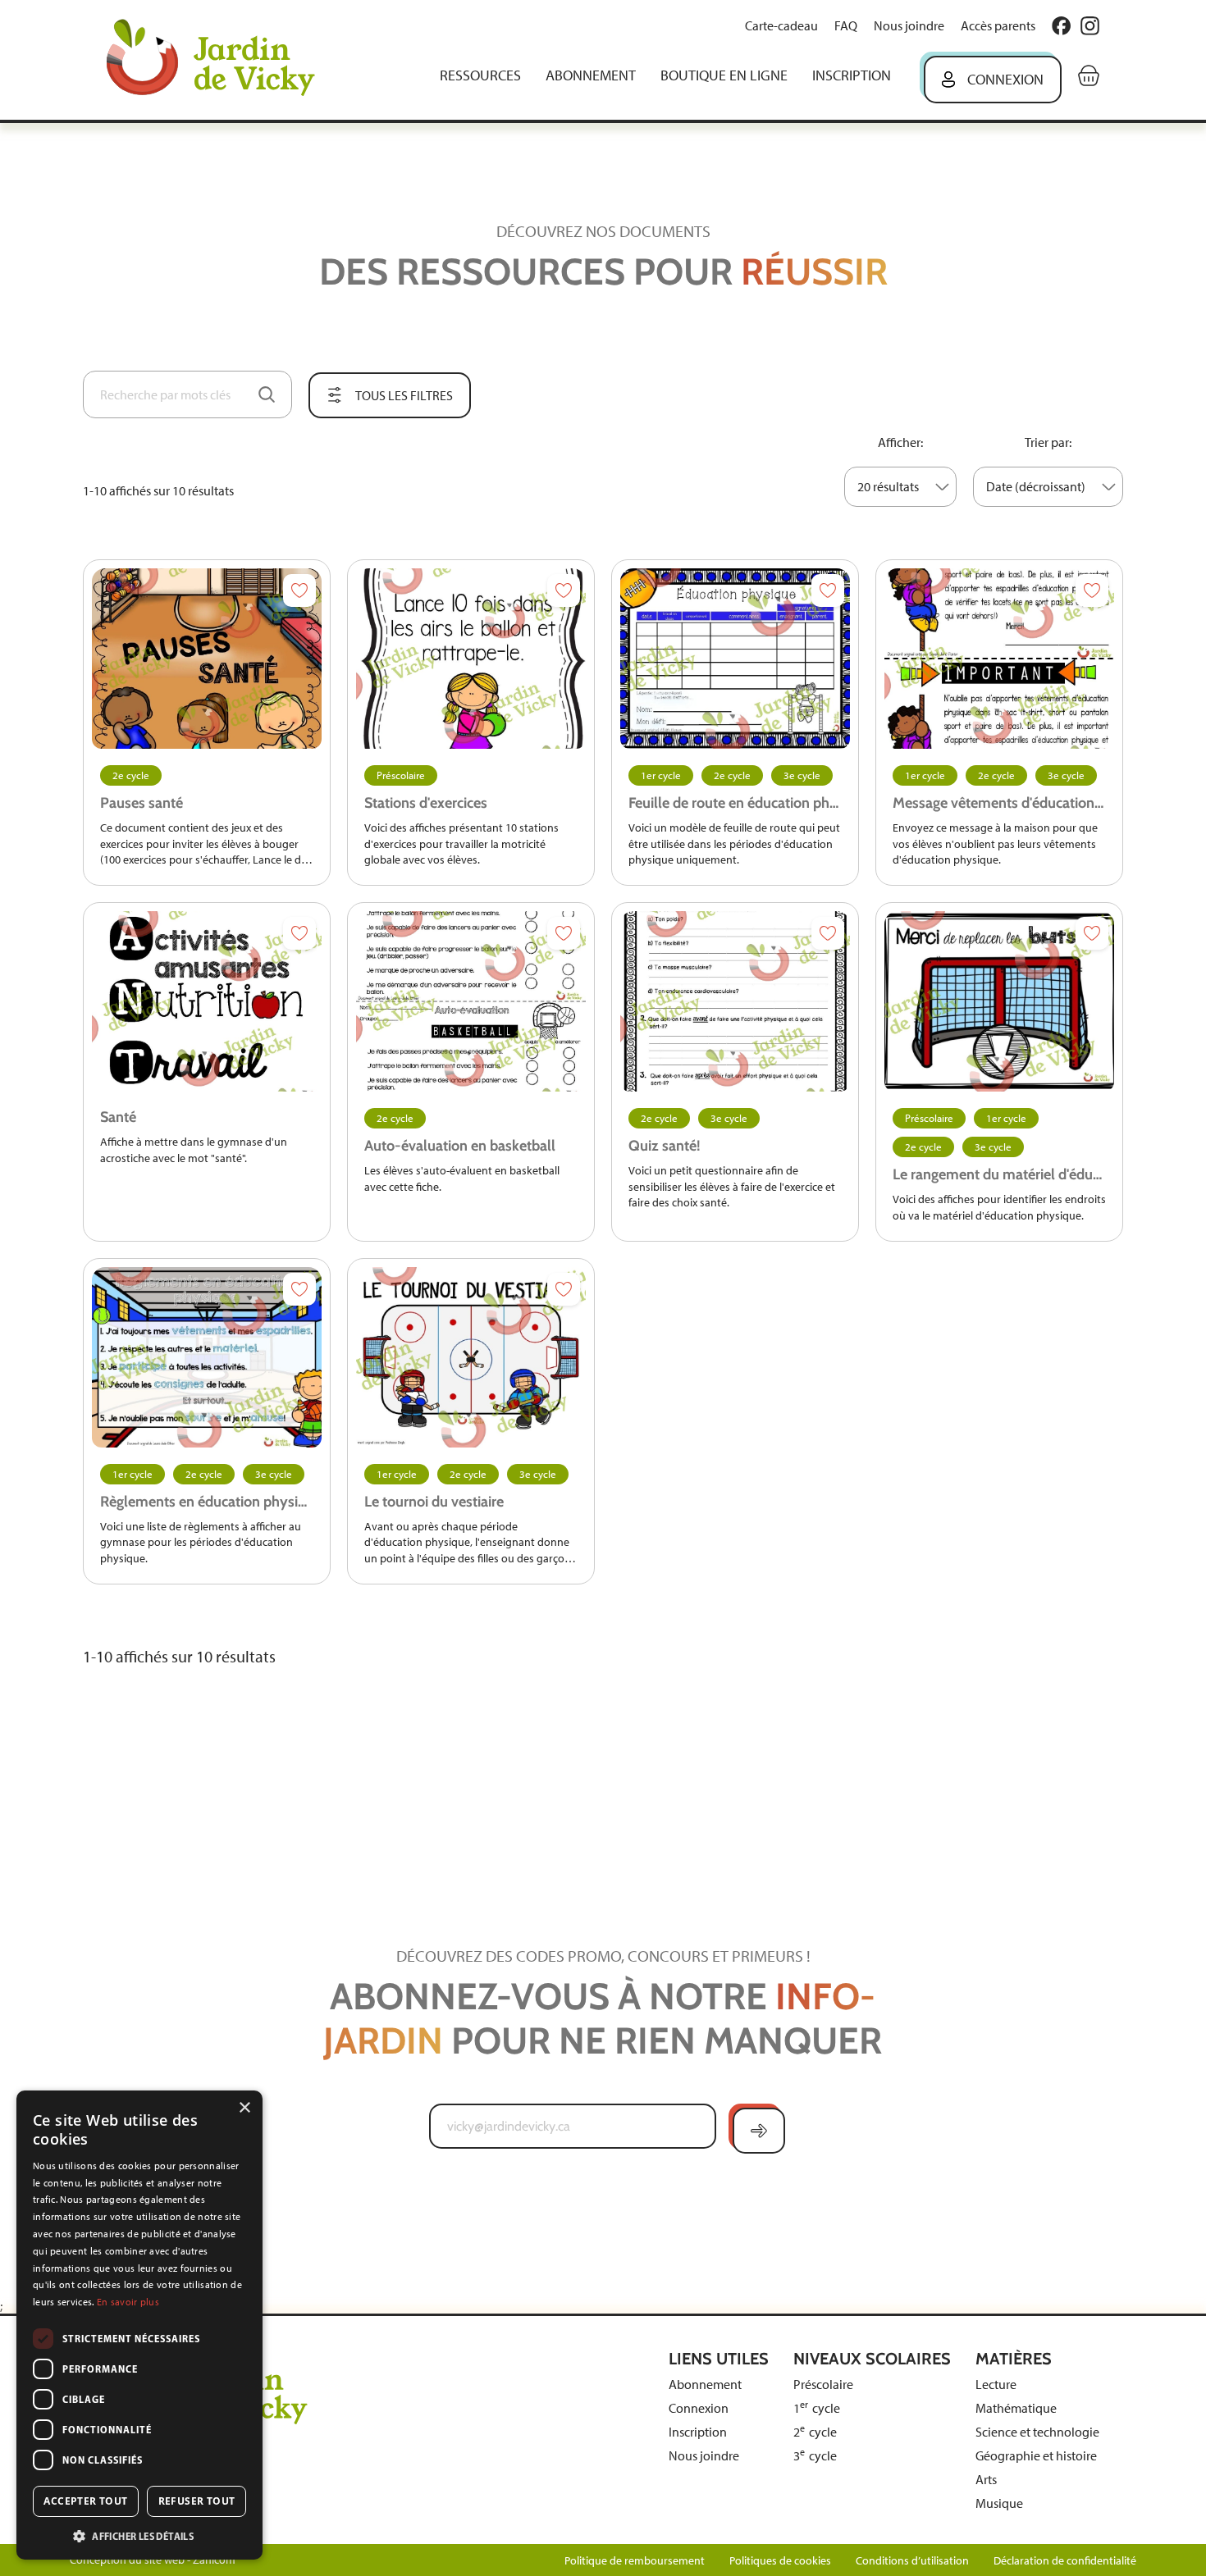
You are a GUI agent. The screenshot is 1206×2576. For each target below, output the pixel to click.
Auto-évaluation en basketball (460, 1146)
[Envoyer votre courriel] (759, 2131)
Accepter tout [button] (85, 2501)
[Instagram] (1090, 26)
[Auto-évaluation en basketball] (471, 1001)
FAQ (846, 26)
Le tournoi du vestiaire (434, 1502)
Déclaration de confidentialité (1065, 2561)
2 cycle (815, 2432)
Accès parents (998, 26)
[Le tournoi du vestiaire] (471, 1357)
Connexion (1005, 80)
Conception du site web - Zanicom (153, 2560)
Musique (999, 2503)
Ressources (480, 75)
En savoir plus (128, 2302)
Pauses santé (142, 803)
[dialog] (139, 2325)
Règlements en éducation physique (207, 1502)
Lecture (996, 2385)
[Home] (222, 59)
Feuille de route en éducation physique (735, 803)
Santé (118, 1117)
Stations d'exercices (426, 803)
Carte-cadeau (781, 26)
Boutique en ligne (724, 75)
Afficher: (900, 442)
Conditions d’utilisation (912, 2561)
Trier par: (1048, 442)
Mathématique (1016, 2408)
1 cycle (817, 2408)
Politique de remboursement (635, 2561)
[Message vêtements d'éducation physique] (999, 659)
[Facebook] (1061, 26)
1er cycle (661, 775)
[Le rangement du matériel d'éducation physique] (999, 1001)
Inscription (852, 75)
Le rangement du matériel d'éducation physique (999, 1174)
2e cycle (131, 775)
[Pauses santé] (207, 659)
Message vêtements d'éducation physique (999, 803)
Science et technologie (1037, 2432)
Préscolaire (401, 775)
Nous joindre (909, 26)
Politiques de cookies (780, 2561)
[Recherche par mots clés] (267, 394)
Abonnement (591, 75)
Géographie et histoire (1036, 2456)
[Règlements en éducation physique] (207, 1357)
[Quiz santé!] (735, 1001)
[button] (139, 2535)
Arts (986, 2480)
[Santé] (207, 1001)
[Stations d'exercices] (471, 659)
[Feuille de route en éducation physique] (735, 659)
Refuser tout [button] (197, 2501)
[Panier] (1089, 75)
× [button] (244, 2108)
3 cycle (815, 2456)
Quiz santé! (665, 1146)
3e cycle (802, 775)
